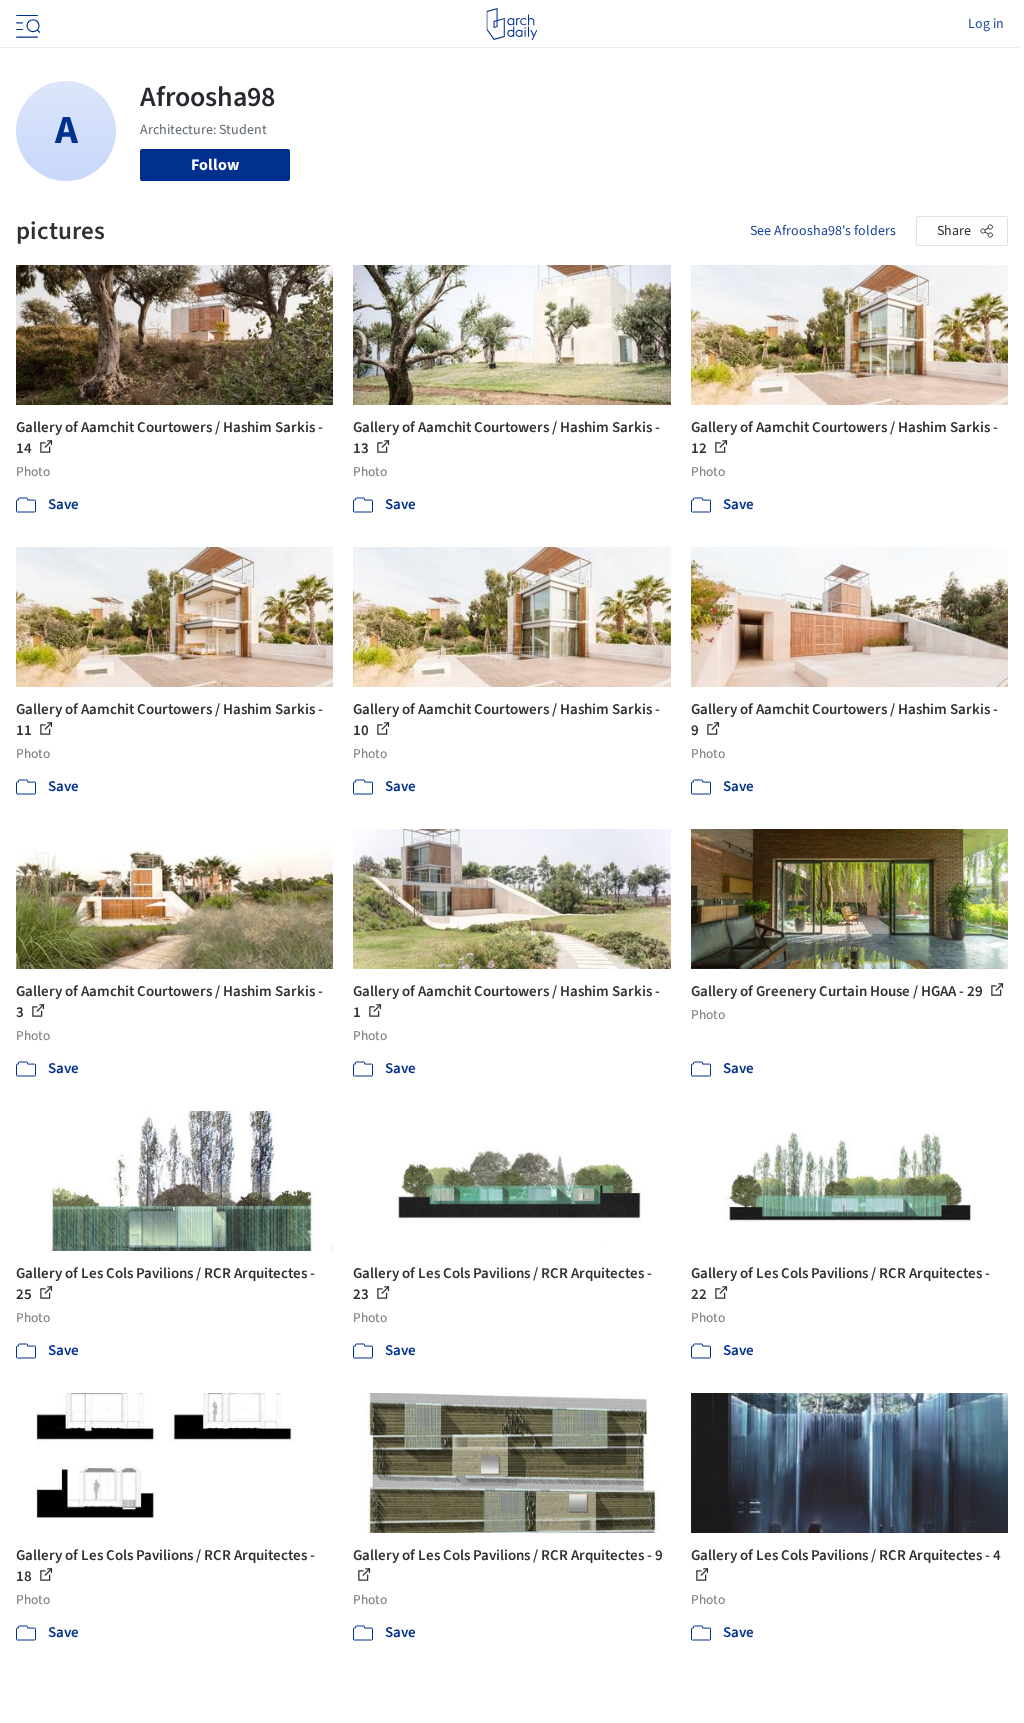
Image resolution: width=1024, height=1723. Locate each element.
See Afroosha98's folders (823, 231)
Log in (986, 24)
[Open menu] (26, 24)
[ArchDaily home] (511, 24)
